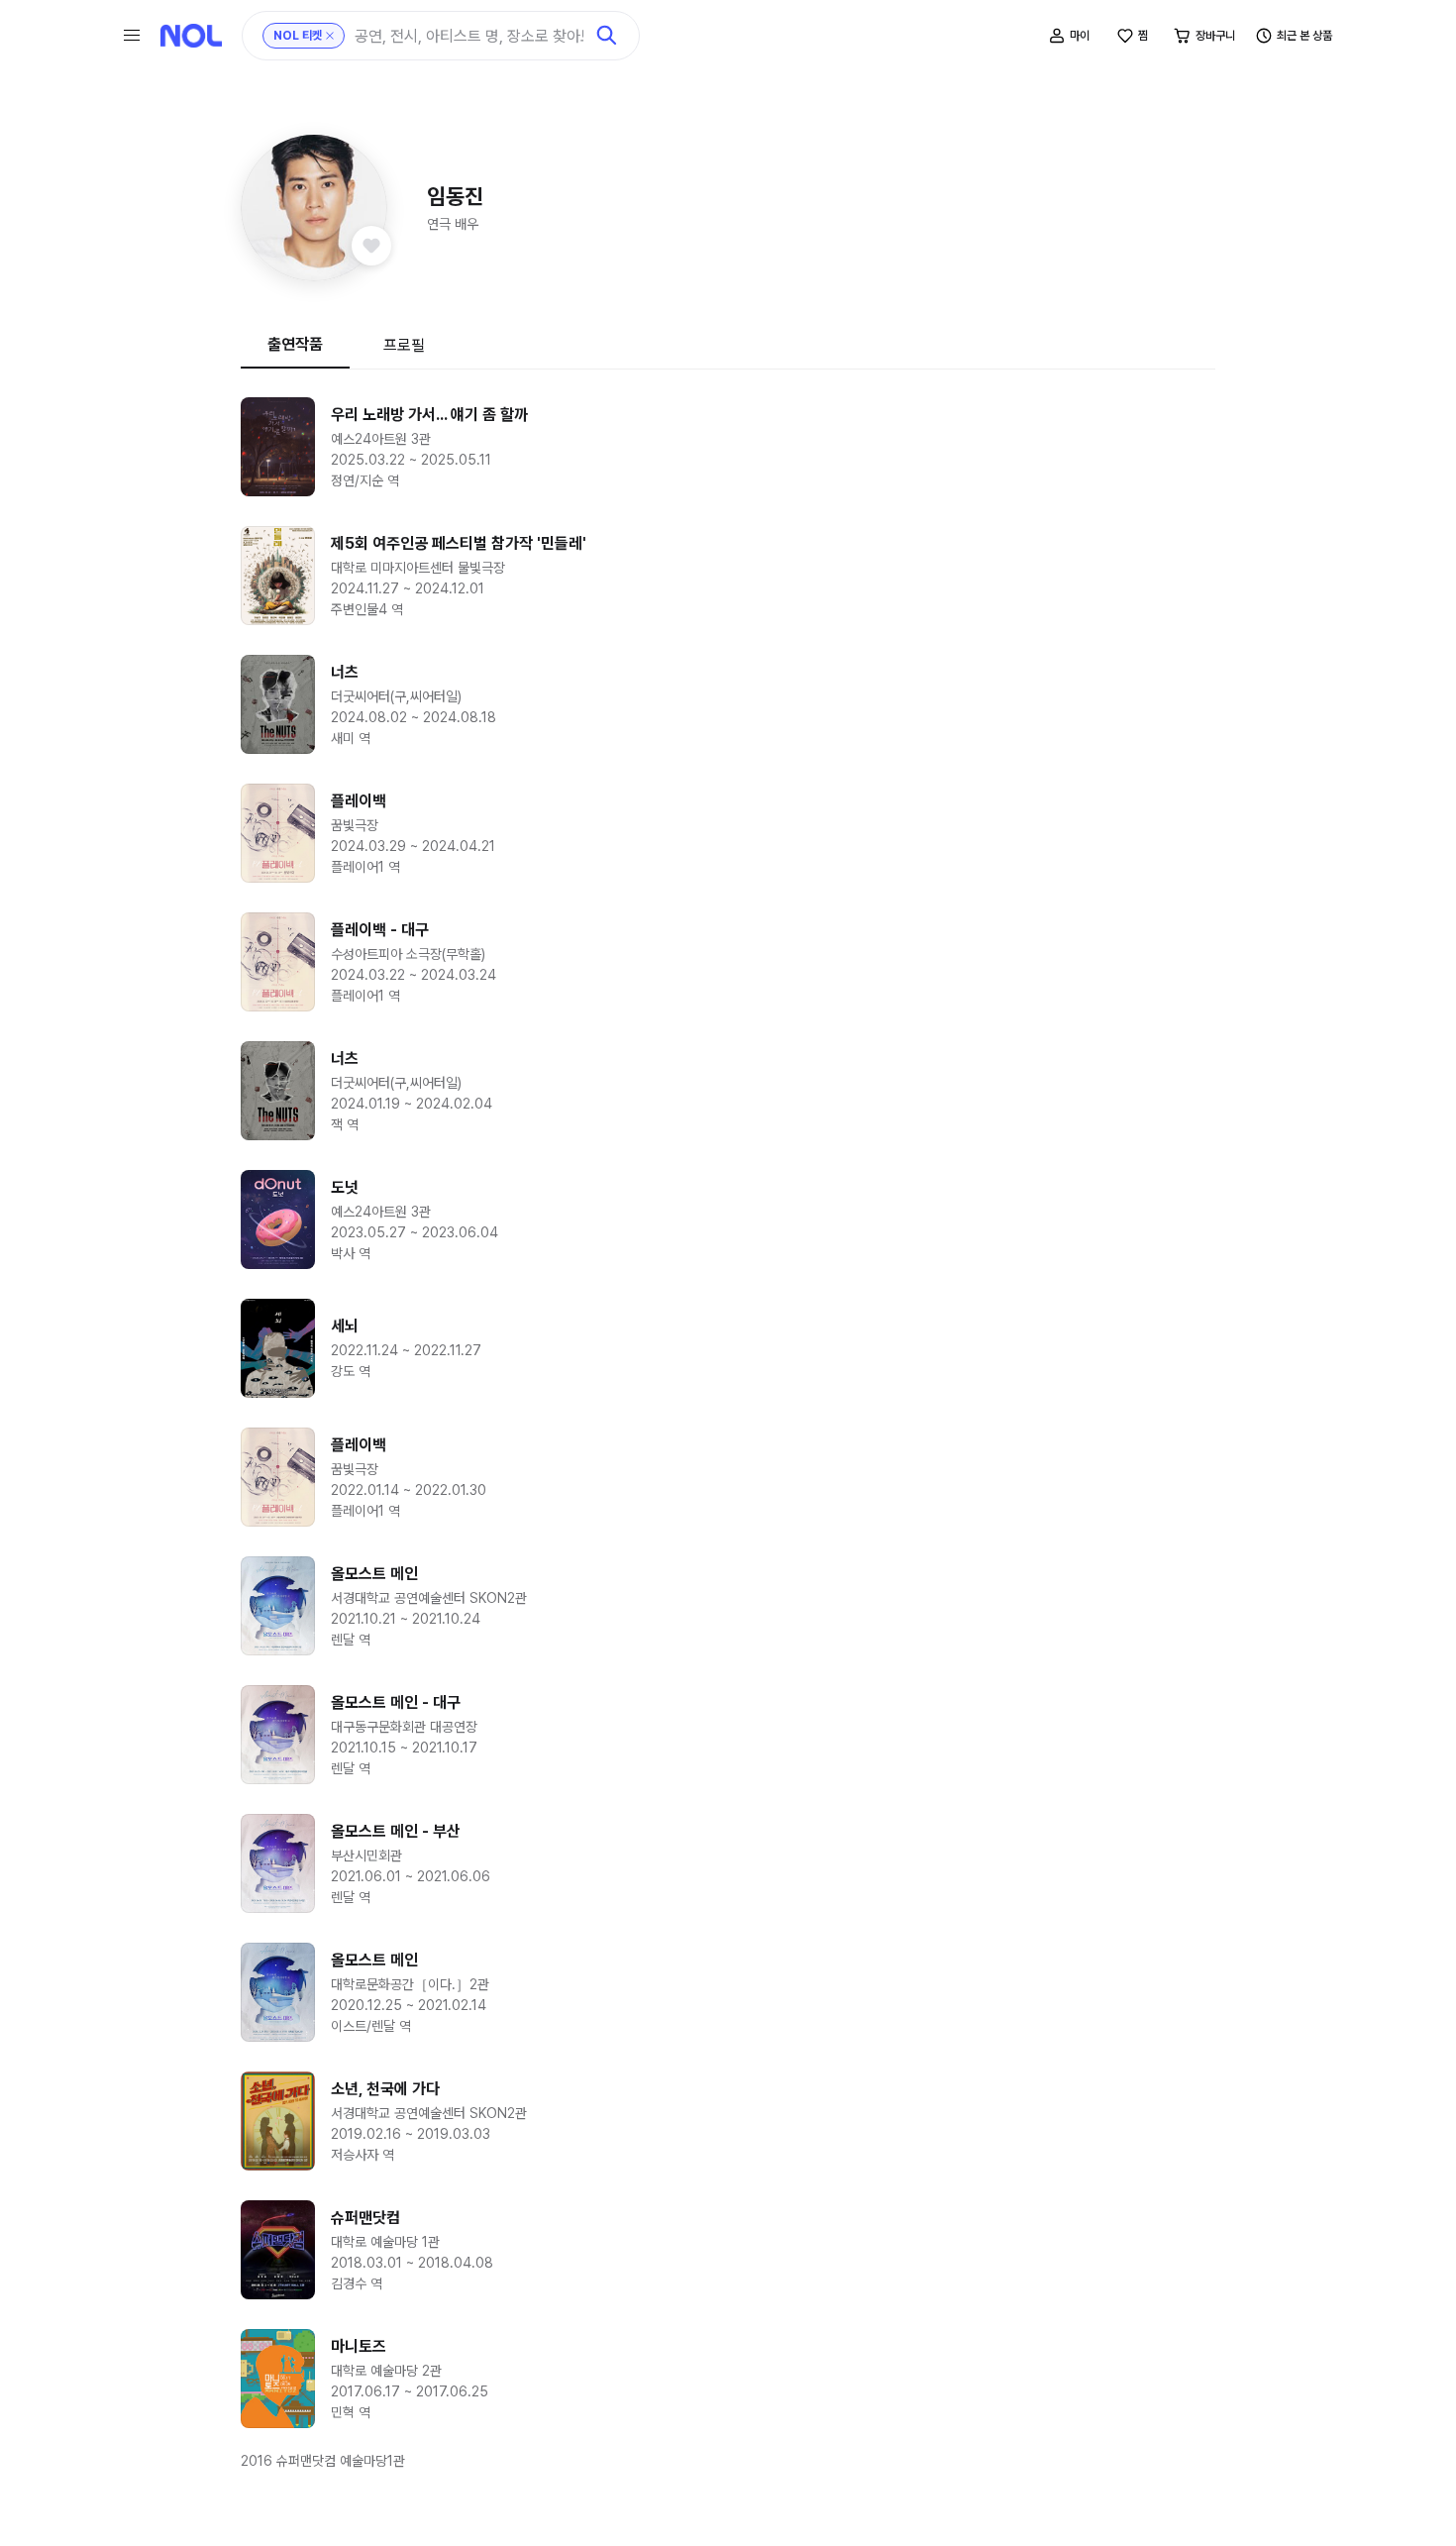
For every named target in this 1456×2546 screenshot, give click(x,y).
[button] (314, 208)
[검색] (607, 36)
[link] (728, 447)
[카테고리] (132, 36)
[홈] (191, 36)
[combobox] (469, 36)
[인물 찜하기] (371, 246)
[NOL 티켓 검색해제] (330, 36)
